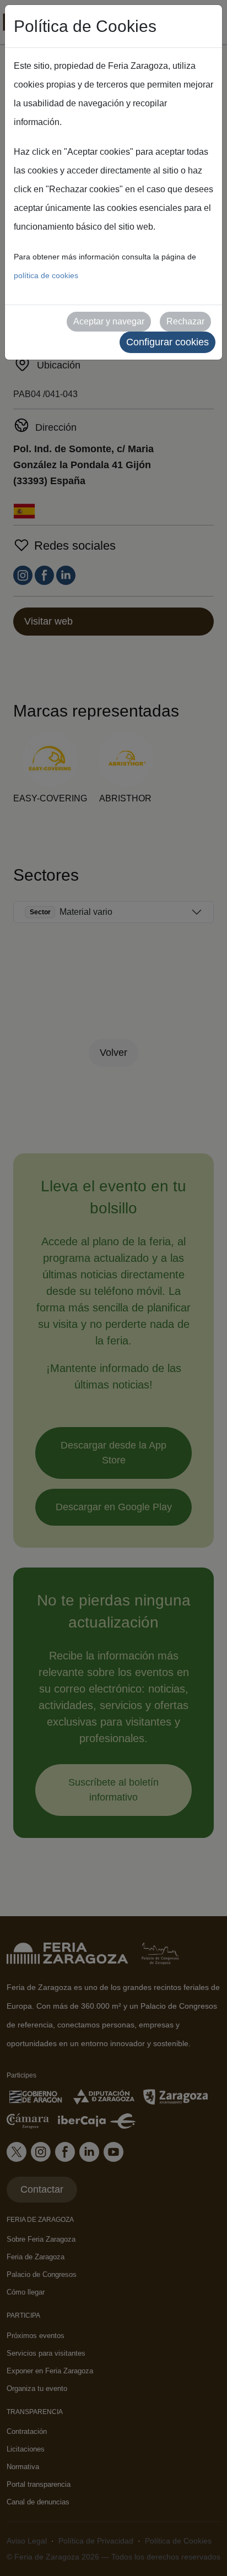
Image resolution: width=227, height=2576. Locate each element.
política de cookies (46, 275)
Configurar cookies (167, 342)
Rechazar (185, 321)
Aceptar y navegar (109, 321)
